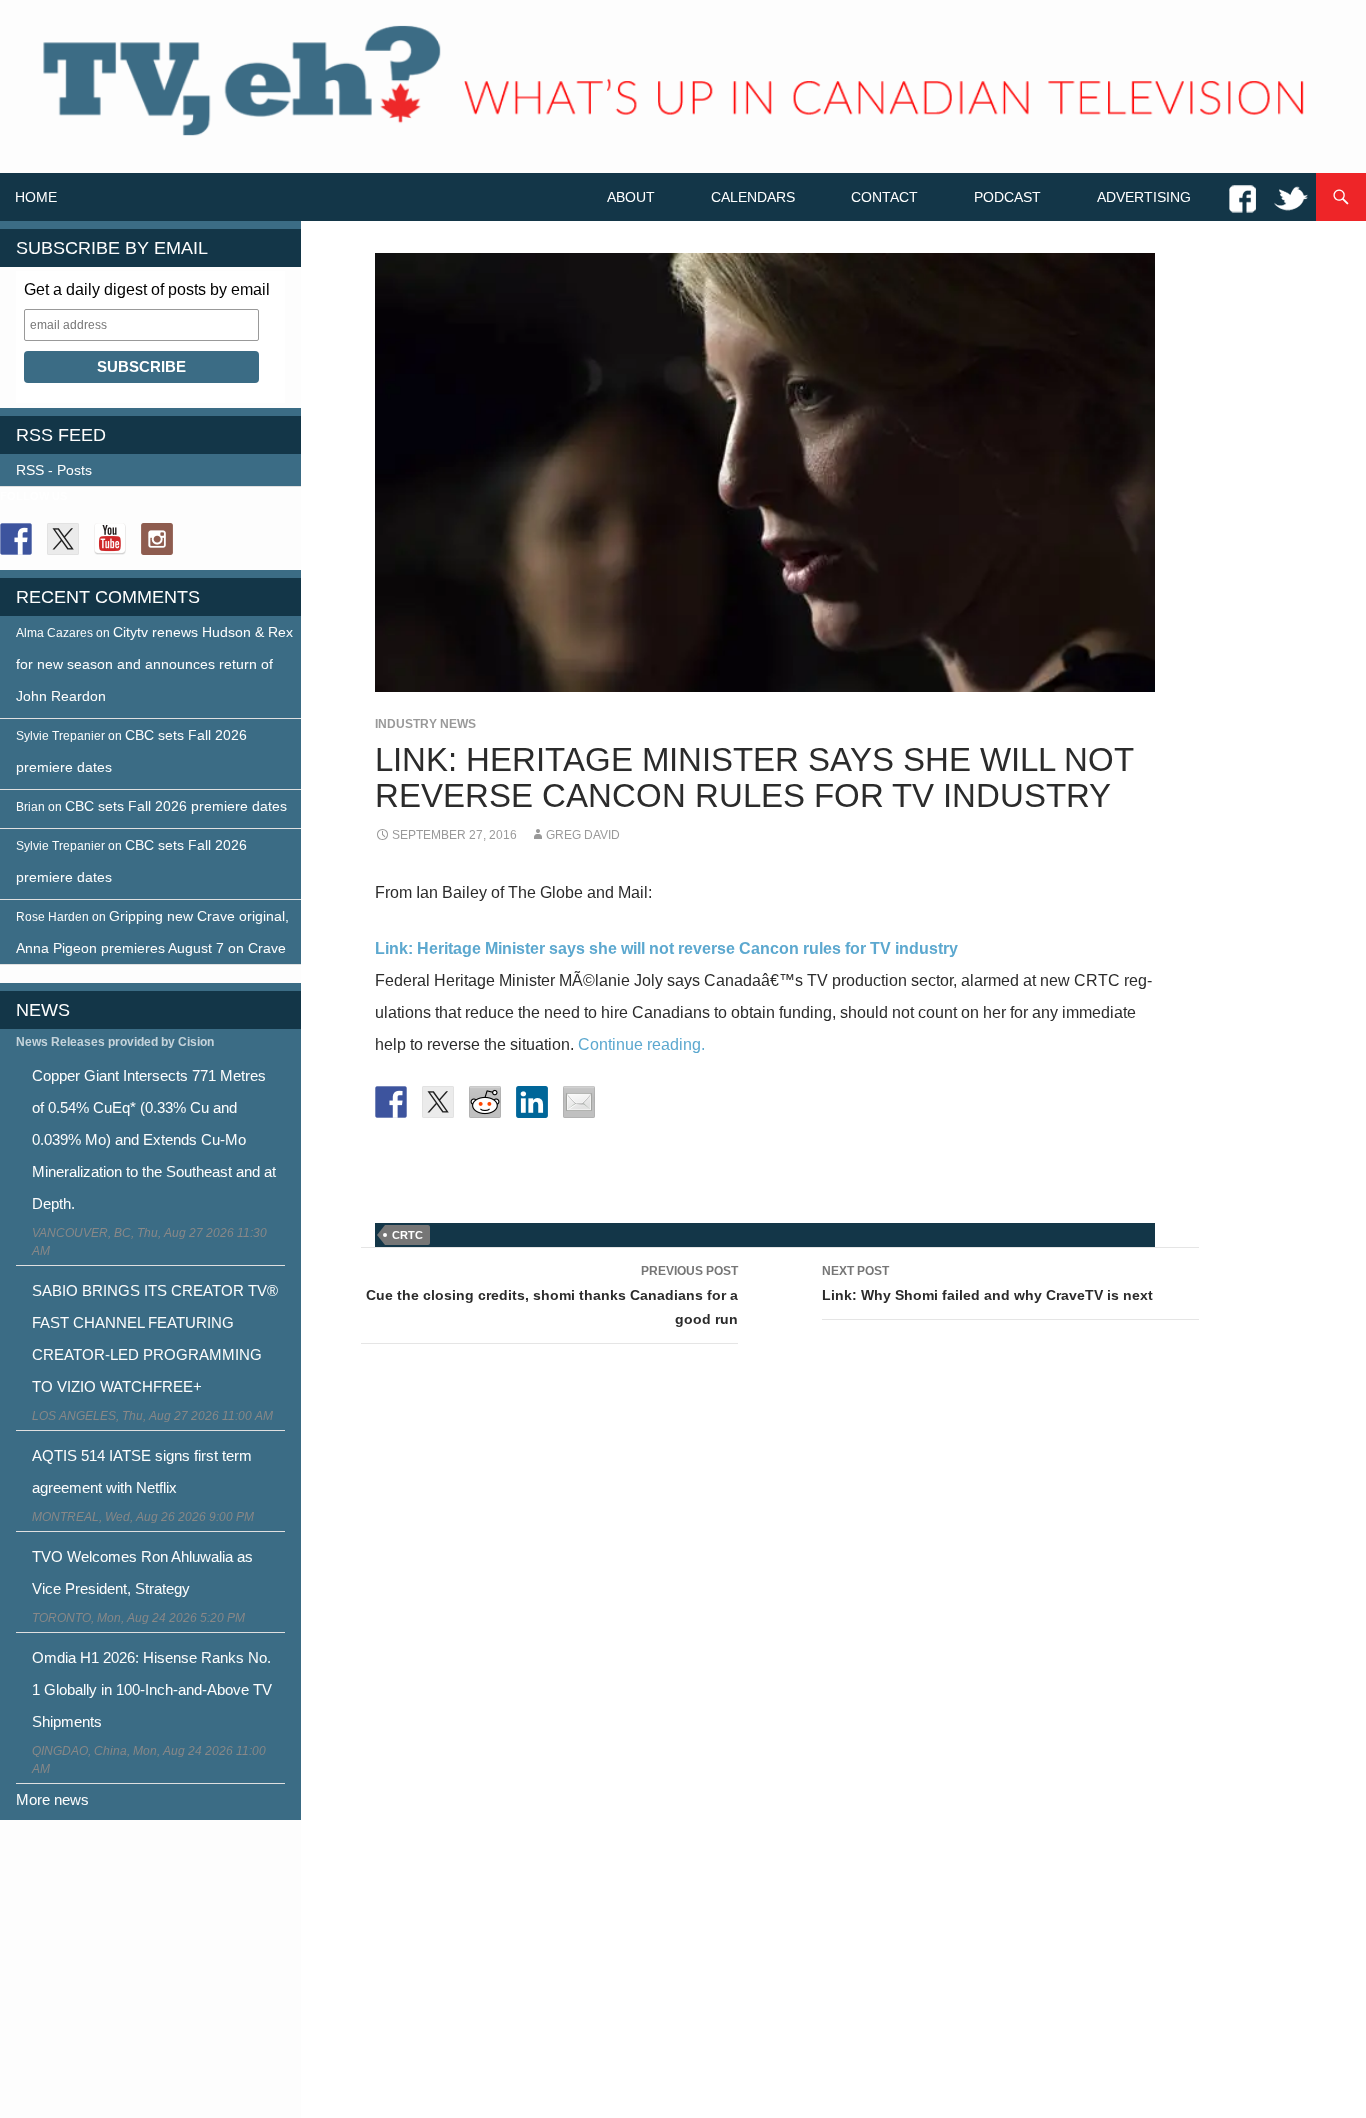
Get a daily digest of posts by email (147, 289)
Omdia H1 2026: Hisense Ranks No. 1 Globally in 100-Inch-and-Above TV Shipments (152, 1689)
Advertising (1144, 197)
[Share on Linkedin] (532, 1102)
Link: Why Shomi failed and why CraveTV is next (987, 1283)
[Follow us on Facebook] (16, 539)
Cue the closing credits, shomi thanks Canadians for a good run (552, 1295)
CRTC (407, 1235)
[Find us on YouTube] (110, 539)
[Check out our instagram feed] (157, 539)
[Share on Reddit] (485, 1102)
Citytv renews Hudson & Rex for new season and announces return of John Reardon (154, 664)
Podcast (1007, 197)
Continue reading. (641, 1044)
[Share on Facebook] (391, 1102)
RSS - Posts (54, 470)
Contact (884, 197)
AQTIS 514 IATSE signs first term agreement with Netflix (142, 1471)
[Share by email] (579, 1102)
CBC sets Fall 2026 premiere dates (176, 806)
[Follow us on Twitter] (63, 539)
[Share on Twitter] (438, 1102)
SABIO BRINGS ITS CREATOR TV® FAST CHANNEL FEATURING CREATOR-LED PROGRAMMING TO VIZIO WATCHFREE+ (155, 1338)
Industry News (425, 724)
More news (52, 1799)
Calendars (753, 197)
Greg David (583, 835)
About (631, 197)
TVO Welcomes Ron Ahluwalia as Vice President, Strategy (142, 1572)
